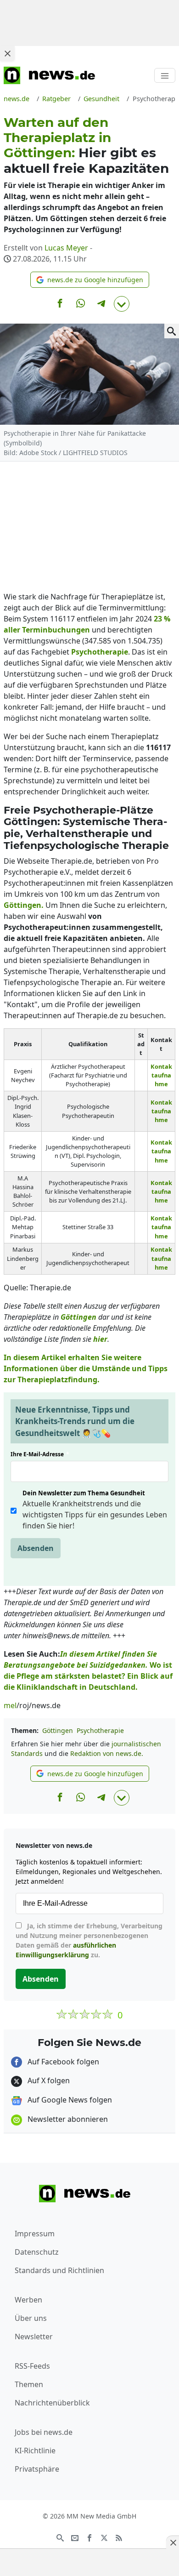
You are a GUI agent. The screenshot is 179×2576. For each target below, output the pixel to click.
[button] (90, 280)
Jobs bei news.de (44, 2432)
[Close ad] (7, 53)
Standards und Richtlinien (59, 2270)
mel (10, 1705)
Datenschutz (37, 2252)
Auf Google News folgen (69, 2100)
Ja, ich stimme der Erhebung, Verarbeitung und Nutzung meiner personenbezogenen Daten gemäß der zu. (89, 1940)
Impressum (35, 2234)
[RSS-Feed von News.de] (119, 2537)
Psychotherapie (100, 1730)
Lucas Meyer (66, 248)
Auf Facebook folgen (62, 2062)
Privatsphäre (37, 2469)
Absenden (36, 1548)
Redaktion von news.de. (107, 1753)
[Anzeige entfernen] (173, 2542)
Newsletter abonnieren (67, 2119)
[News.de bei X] (104, 2537)
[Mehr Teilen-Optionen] (122, 304)
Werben (28, 2300)
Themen (29, 2384)
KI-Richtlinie (35, 2451)
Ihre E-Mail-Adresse (40, 1454)
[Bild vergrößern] (172, 331)
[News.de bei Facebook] (89, 2537)
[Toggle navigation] (165, 75)
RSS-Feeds (32, 2366)
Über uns (31, 2318)
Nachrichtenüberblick (52, 2403)
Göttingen (58, 1730)
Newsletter (34, 2337)
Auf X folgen (48, 2080)
